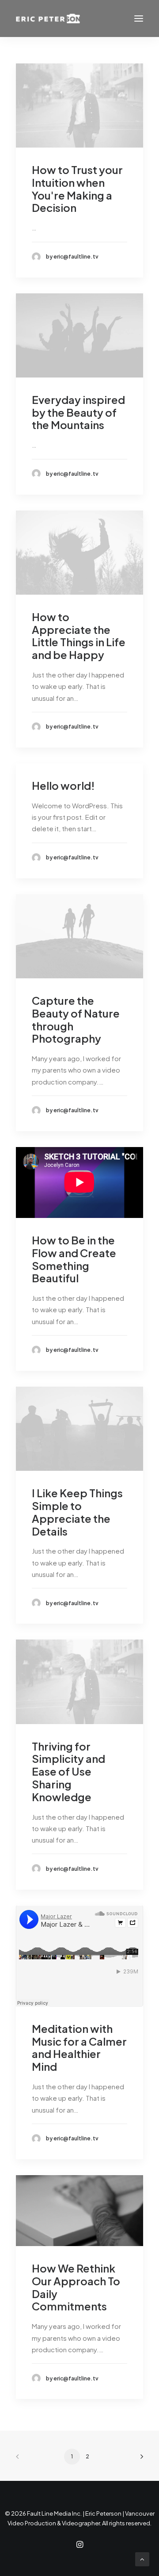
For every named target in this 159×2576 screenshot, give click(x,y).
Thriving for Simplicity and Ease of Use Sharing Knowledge (68, 1771)
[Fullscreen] (136, 2239)
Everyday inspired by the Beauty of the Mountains (78, 412)
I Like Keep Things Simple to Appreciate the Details (77, 1512)
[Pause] (22, 2239)
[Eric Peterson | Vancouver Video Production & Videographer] (48, 19)
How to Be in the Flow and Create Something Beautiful (74, 1259)
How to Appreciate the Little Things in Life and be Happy (79, 636)
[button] (139, 19)
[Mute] (125, 2239)
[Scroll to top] (142, 2558)
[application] (79, 2210)
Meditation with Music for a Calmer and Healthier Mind (79, 2047)
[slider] (73, 2239)
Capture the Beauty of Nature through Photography (76, 1019)
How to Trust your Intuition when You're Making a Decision (77, 189)
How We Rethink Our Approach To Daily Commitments (76, 2287)
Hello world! (63, 785)
